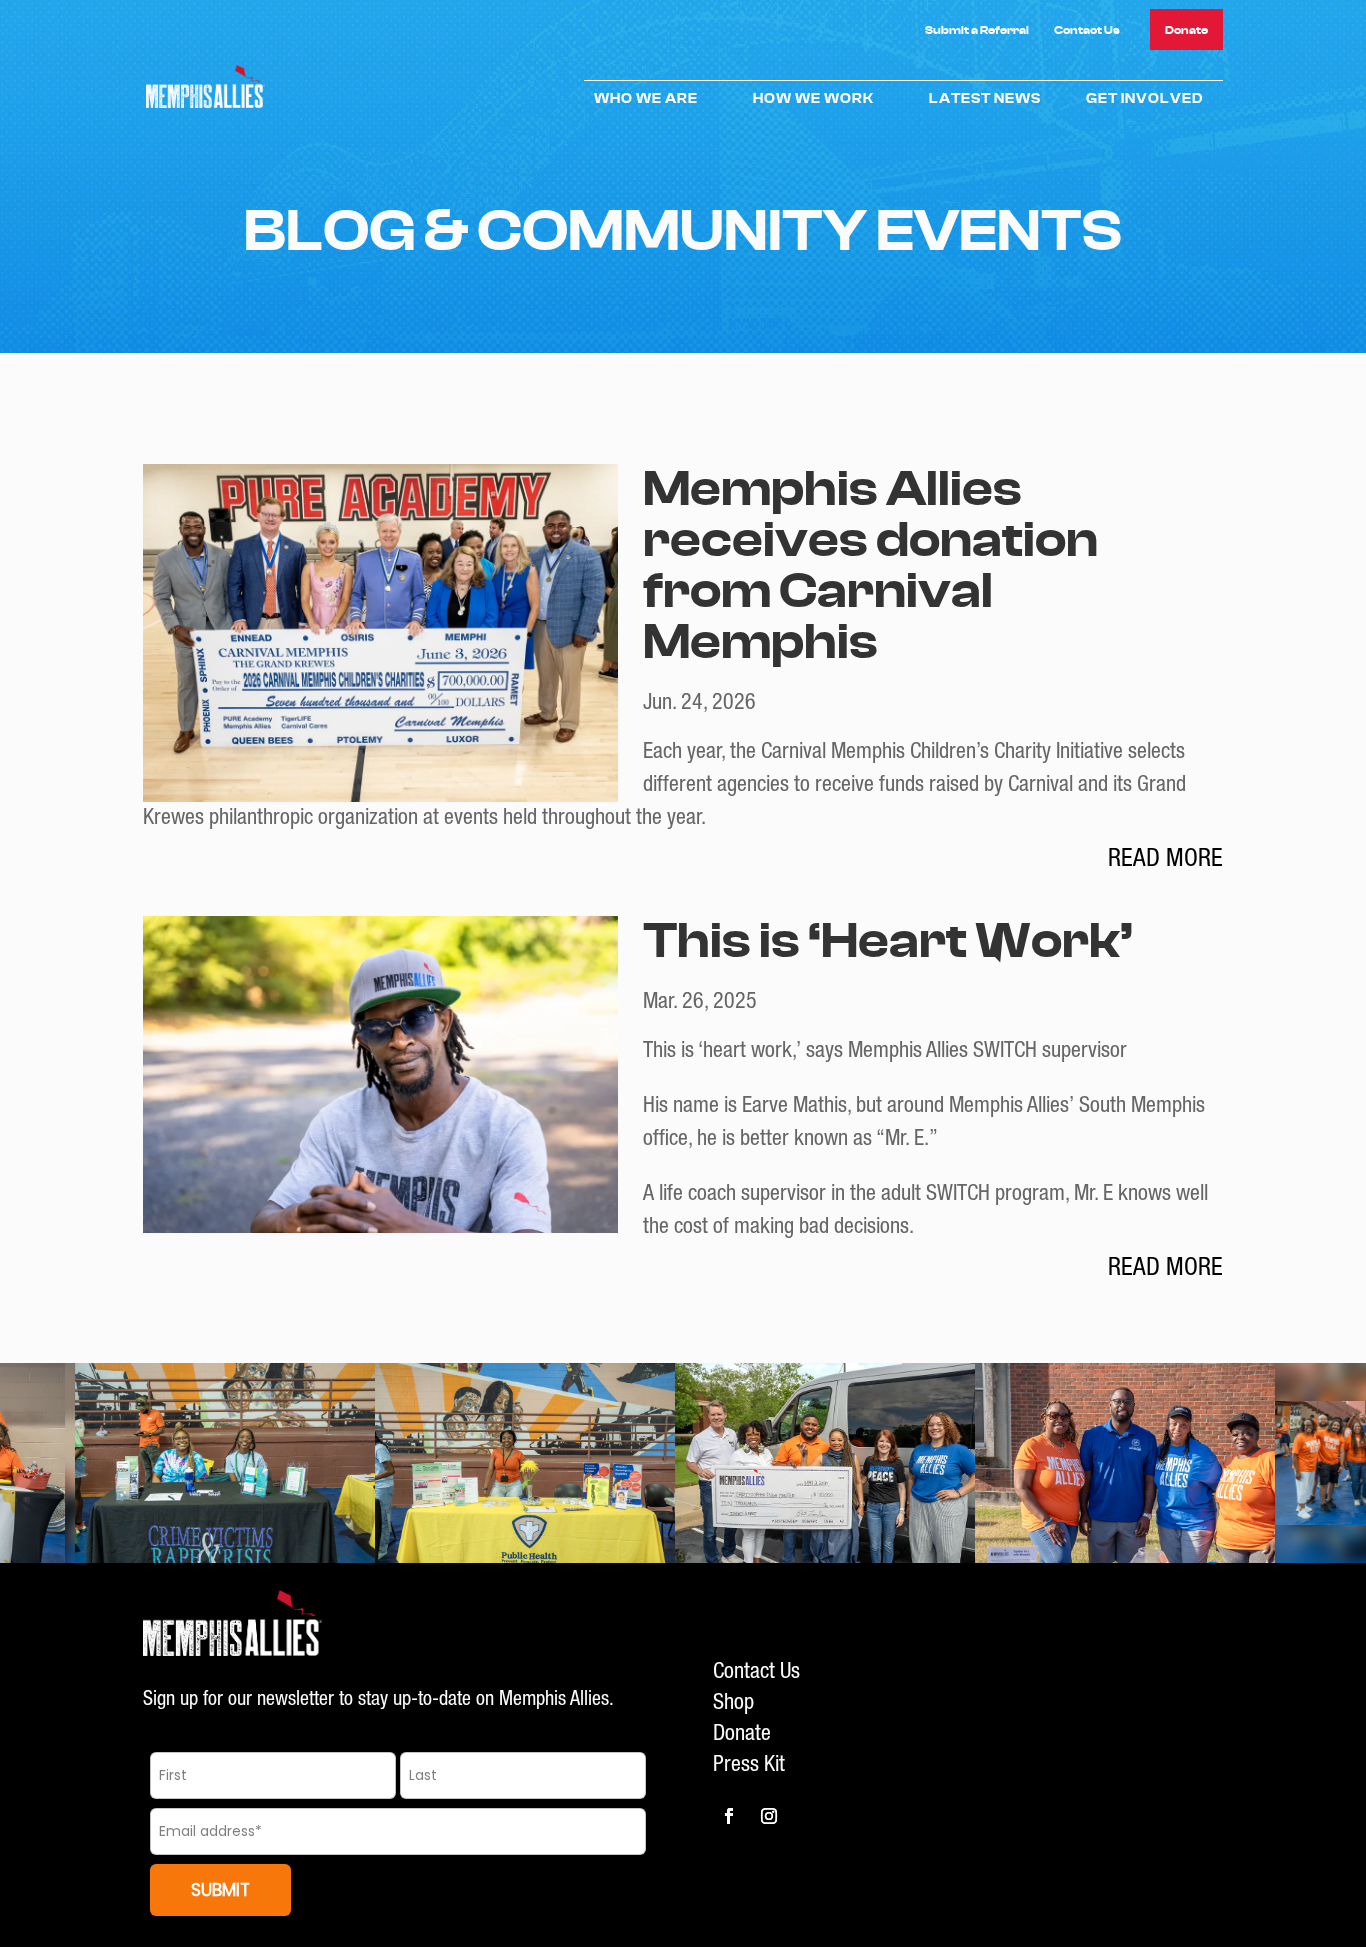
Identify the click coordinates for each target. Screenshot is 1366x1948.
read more (1165, 860)
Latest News (985, 99)
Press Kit (749, 1766)
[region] (683, 1463)
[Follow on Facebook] (729, 1816)
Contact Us (1087, 30)
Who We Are (646, 99)
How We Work (813, 99)
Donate (1186, 30)
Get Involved (1144, 99)
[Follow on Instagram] (769, 1816)
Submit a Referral (977, 30)
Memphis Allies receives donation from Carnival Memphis (870, 566)
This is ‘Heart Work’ (888, 941)
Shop (733, 1704)
